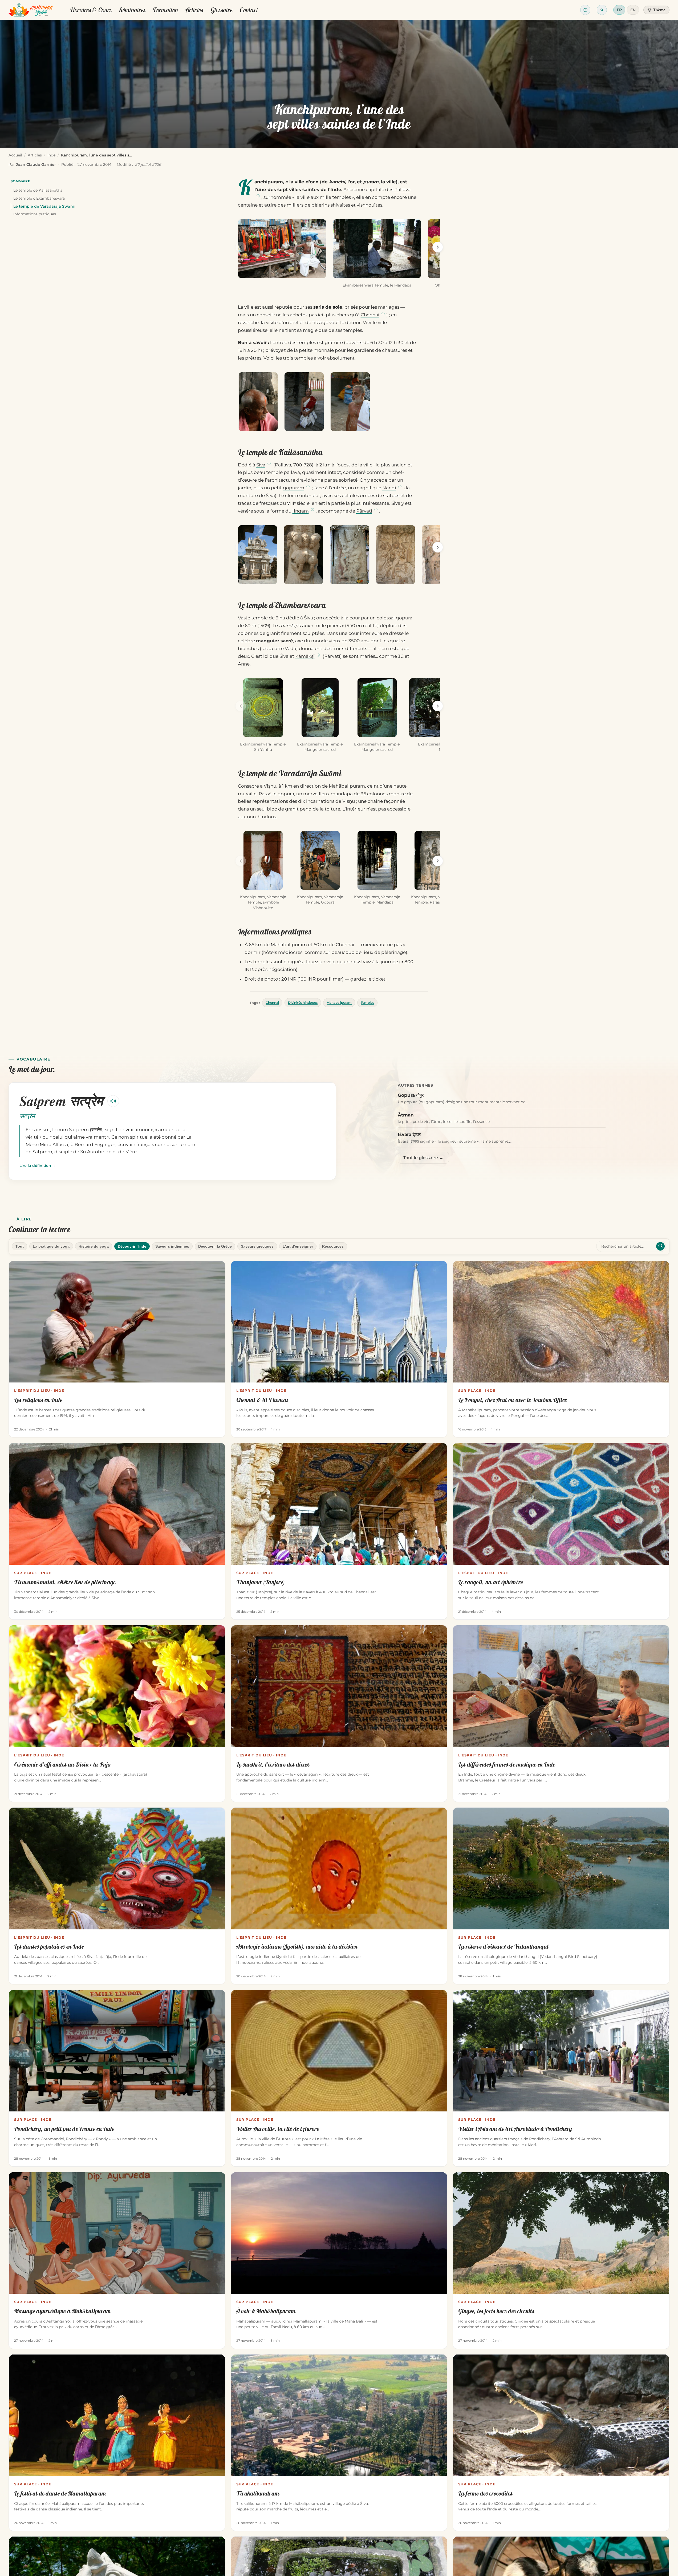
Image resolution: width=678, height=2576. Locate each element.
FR (619, 10)
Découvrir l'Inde (132, 1246)
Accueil (15, 155)
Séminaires (132, 10)
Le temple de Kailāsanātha (38, 190)
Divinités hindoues (303, 1003)
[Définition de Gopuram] (308, 487)
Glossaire (222, 10)
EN (633, 10)
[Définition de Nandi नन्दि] (400, 487)
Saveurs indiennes (172, 1246)
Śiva (261, 465)
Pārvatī (364, 511)
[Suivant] (438, 247)
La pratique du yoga (51, 1246)
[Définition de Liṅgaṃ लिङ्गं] (312, 510)
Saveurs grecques (257, 1246)
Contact (249, 10)
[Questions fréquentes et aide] (585, 10)
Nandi (389, 488)
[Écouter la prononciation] (113, 1101)
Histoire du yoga (94, 1246)
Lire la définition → (38, 1166)
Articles (194, 10)
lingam (301, 511)
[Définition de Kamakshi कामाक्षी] (318, 655)
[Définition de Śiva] (269, 464)
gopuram (294, 488)
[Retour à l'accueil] (31, 10)
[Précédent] (241, 247)
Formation (165, 10)
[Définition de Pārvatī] (376, 510)
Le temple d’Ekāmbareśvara (39, 198)
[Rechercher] (660, 1246)
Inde (51, 155)
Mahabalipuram (339, 1003)
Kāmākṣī (305, 656)
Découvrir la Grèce (215, 1246)
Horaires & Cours (91, 10)
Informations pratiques (35, 214)
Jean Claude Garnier (36, 164)
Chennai (370, 315)
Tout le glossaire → (423, 1158)
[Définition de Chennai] (383, 314)
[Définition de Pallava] (258, 196)
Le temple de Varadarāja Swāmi (44, 206)
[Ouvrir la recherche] (602, 10)
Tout (20, 1246)
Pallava (402, 190)
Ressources (333, 1246)
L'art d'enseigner (298, 1246)
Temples (367, 1003)
